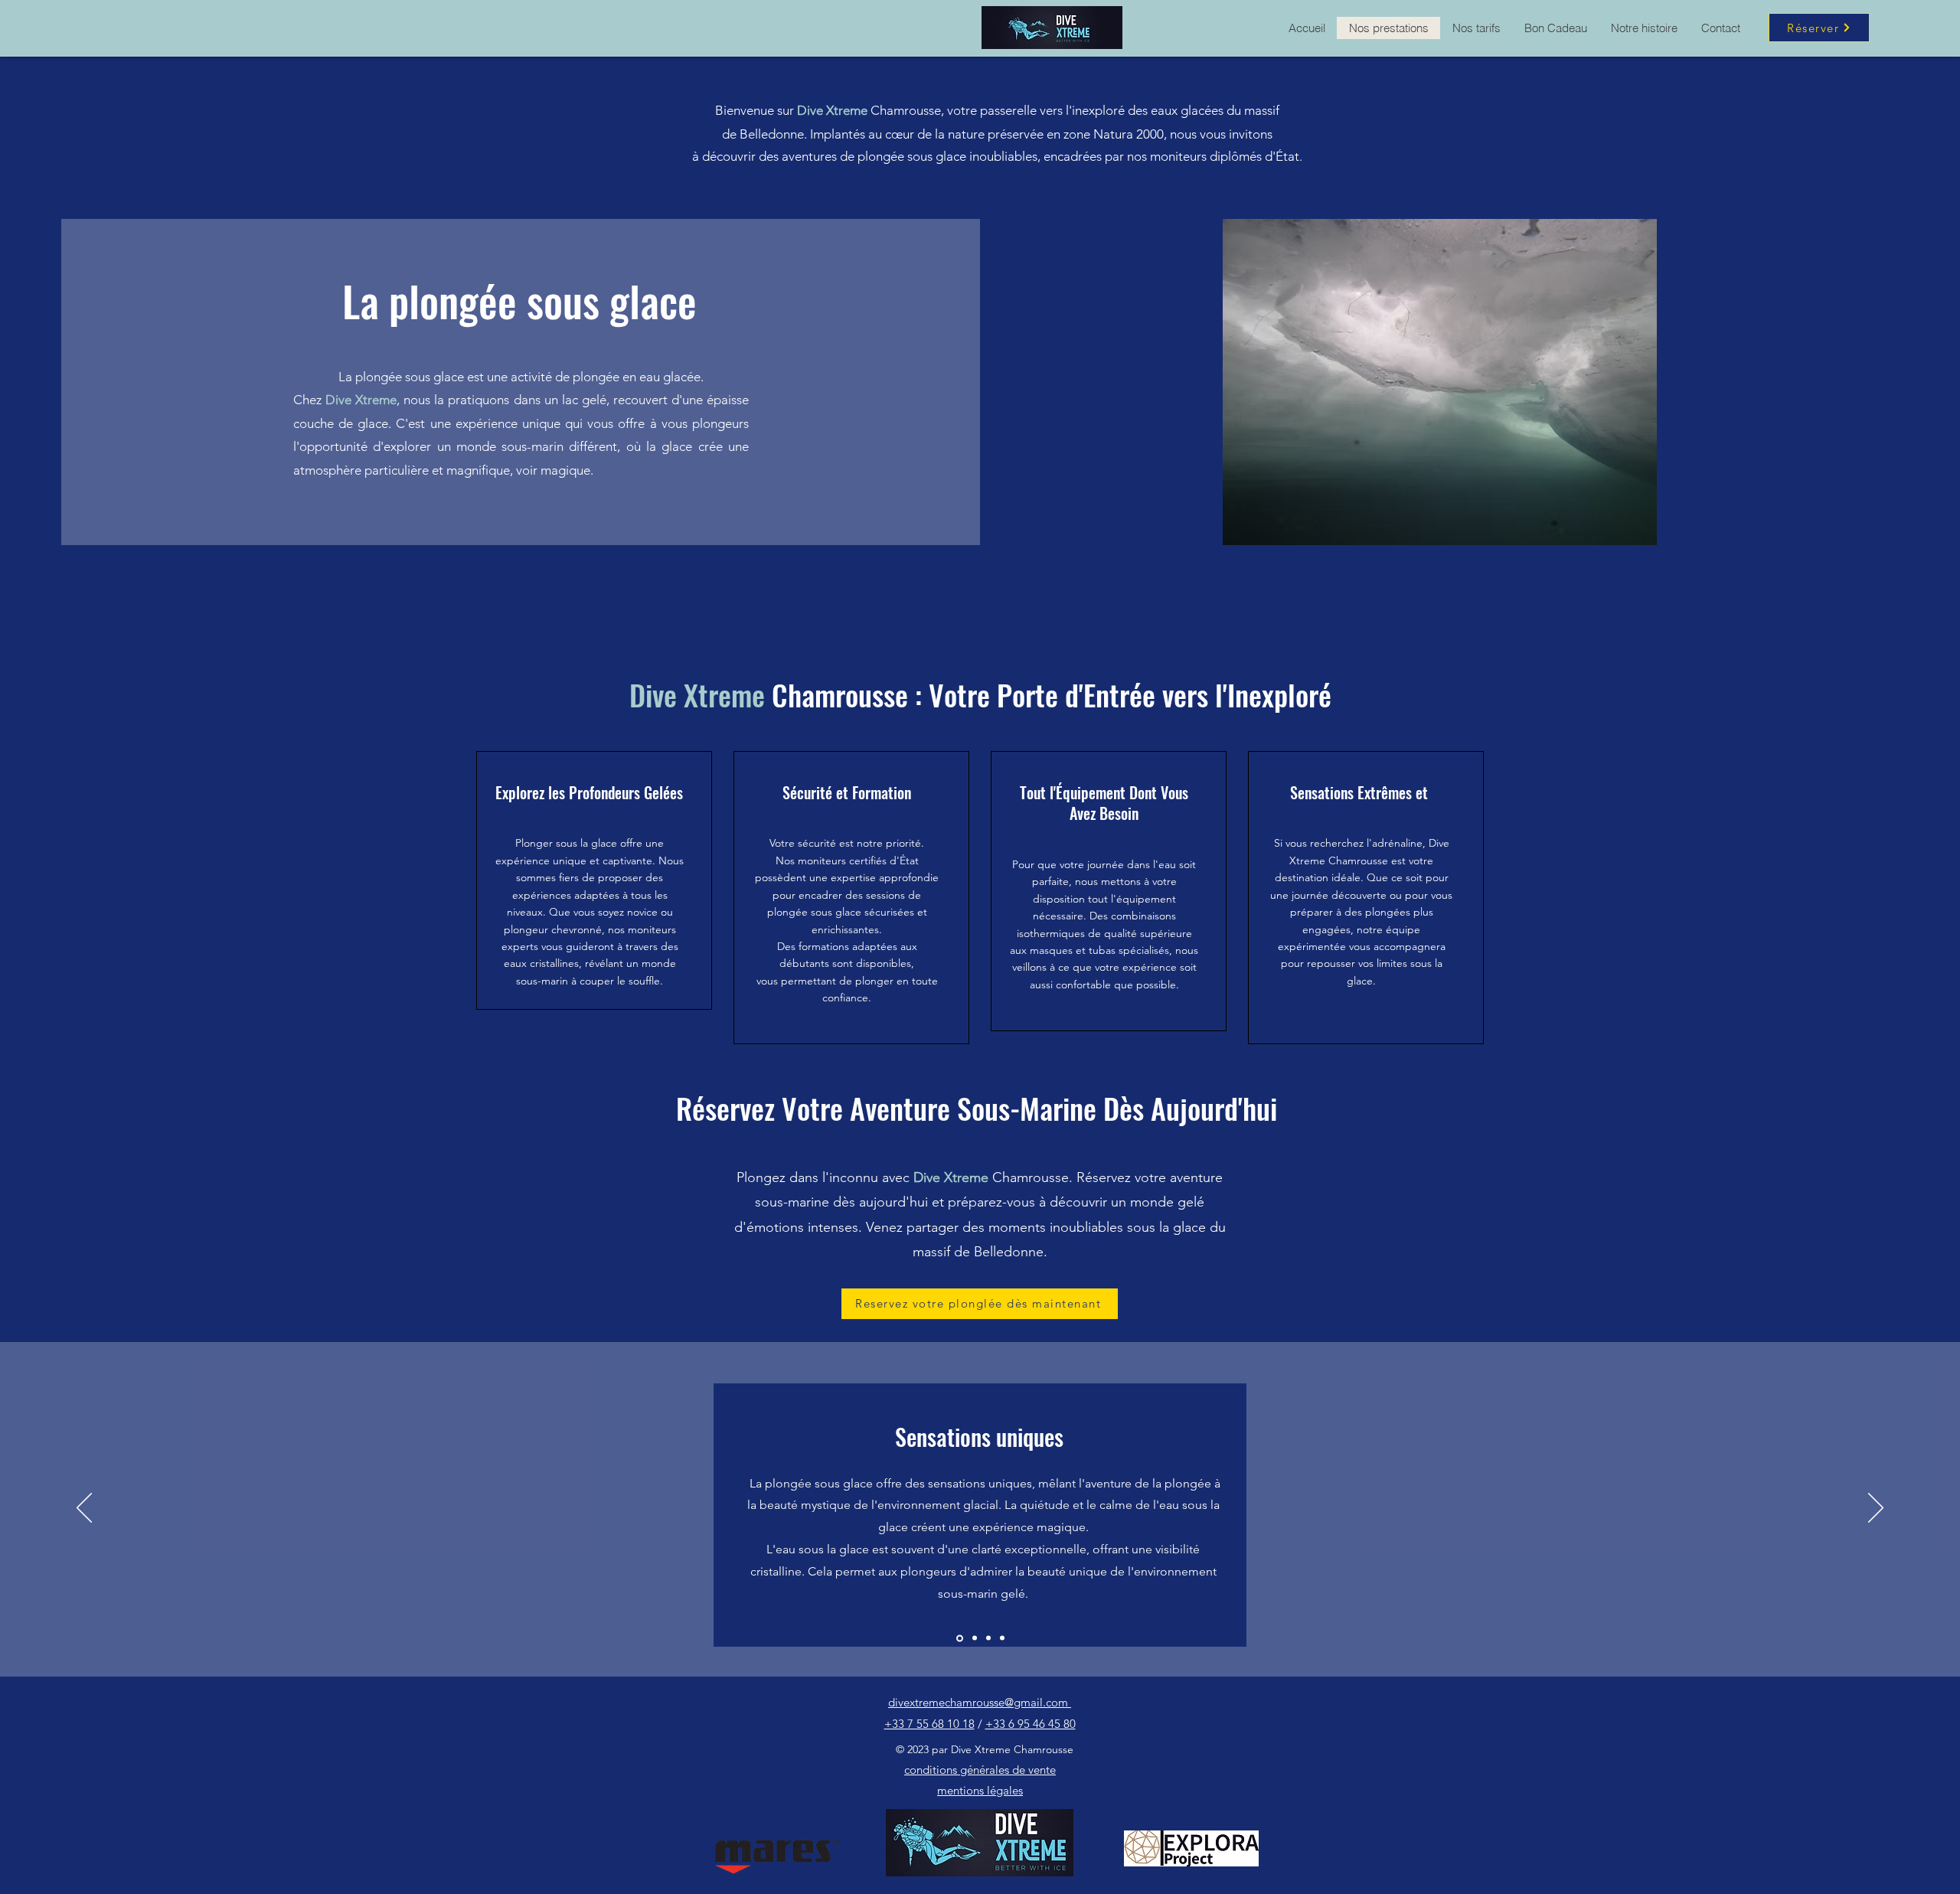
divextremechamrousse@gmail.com (980, 1702)
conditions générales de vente (980, 1770)
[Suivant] (1876, 1509)
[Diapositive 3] (959, 1638)
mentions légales (980, 1790)
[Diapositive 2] (988, 1638)
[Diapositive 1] (973, 1638)
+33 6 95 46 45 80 (1031, 1724)
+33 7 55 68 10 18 (929, 1724)
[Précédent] (84, 1509)
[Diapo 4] (1002, 1638)
